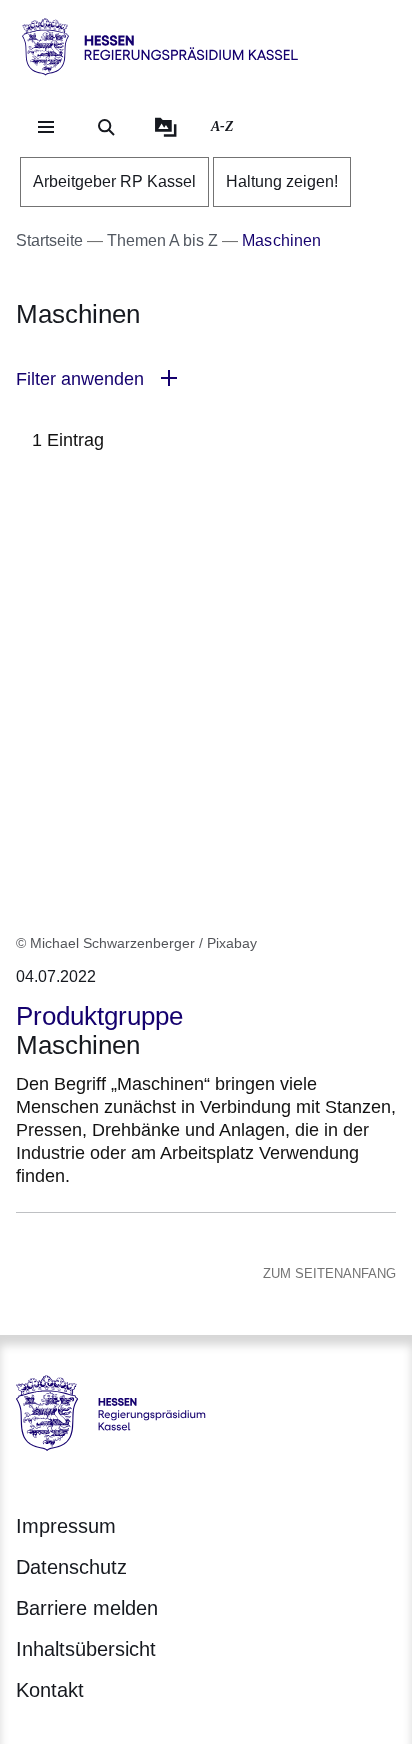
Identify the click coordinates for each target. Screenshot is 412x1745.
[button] (206, 379)
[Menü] (46, 127)
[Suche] (106, 127)
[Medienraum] (166, 127)
